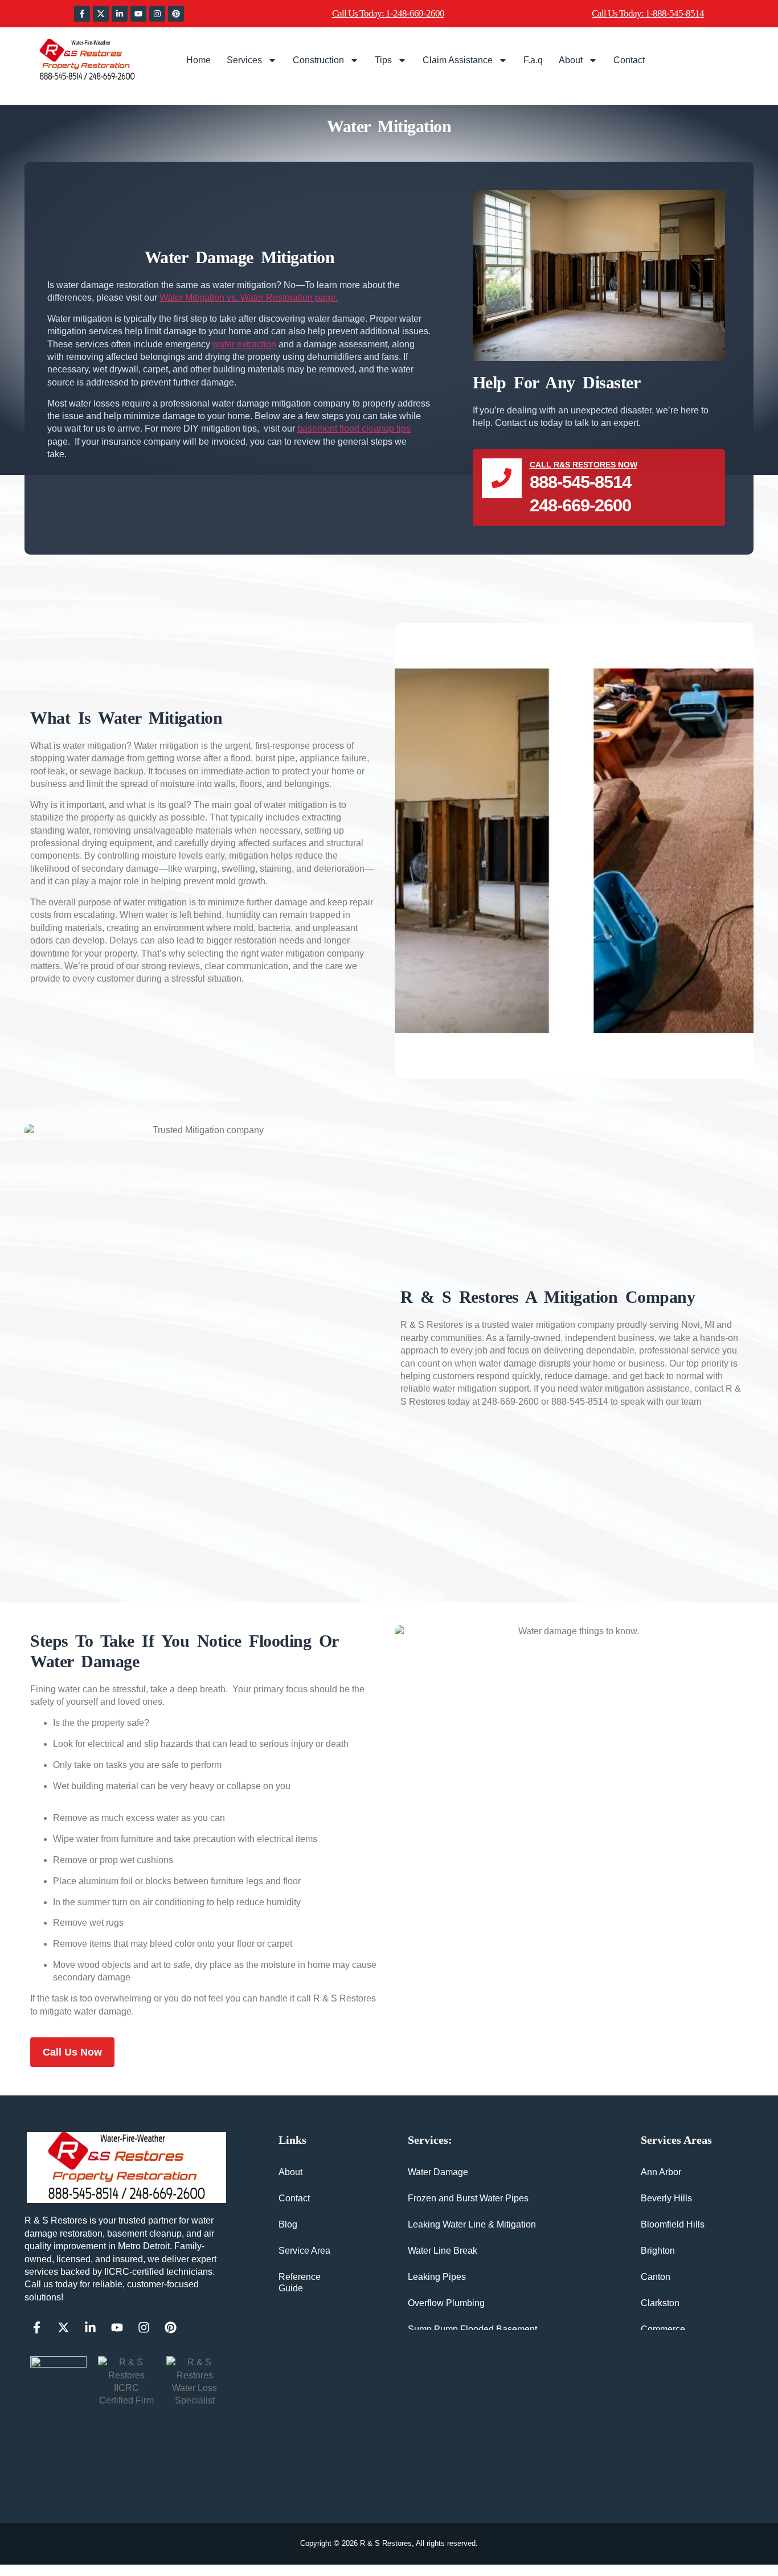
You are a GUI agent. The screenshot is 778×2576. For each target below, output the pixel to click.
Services (244, 60)
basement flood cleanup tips (354, 428)
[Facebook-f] (82, 14)
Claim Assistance (458, 60)
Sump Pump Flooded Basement (472, 2329)
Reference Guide (300, 2282)
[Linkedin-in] (120, 14)
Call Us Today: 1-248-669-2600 (388, 13)
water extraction (244, 344)
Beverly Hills (666, 2198)
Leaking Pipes (437, 2277)
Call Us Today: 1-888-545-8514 (648, 13)
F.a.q (533, 60)
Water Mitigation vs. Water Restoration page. (249, 298)
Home (198, 60)
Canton (656, 2277)
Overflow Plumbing (446, 2303)
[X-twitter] (101, 14)
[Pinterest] (176, 14)
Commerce (663, 2329)
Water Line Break (443, 2251)
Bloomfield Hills (673, 2224)
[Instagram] (157, 14)
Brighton (658, 2251)
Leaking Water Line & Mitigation (472, 2224)
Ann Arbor (661, 2172)
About (571, 60)
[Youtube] (138, 14)
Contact (629, 60)
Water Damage (438, 2172)
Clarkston (660, 2303)
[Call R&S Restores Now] (502, 478)
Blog (288, 2224)
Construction (318, 60)
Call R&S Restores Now (583, 465)
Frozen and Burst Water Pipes (468, 2198)
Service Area (304, 2251)
